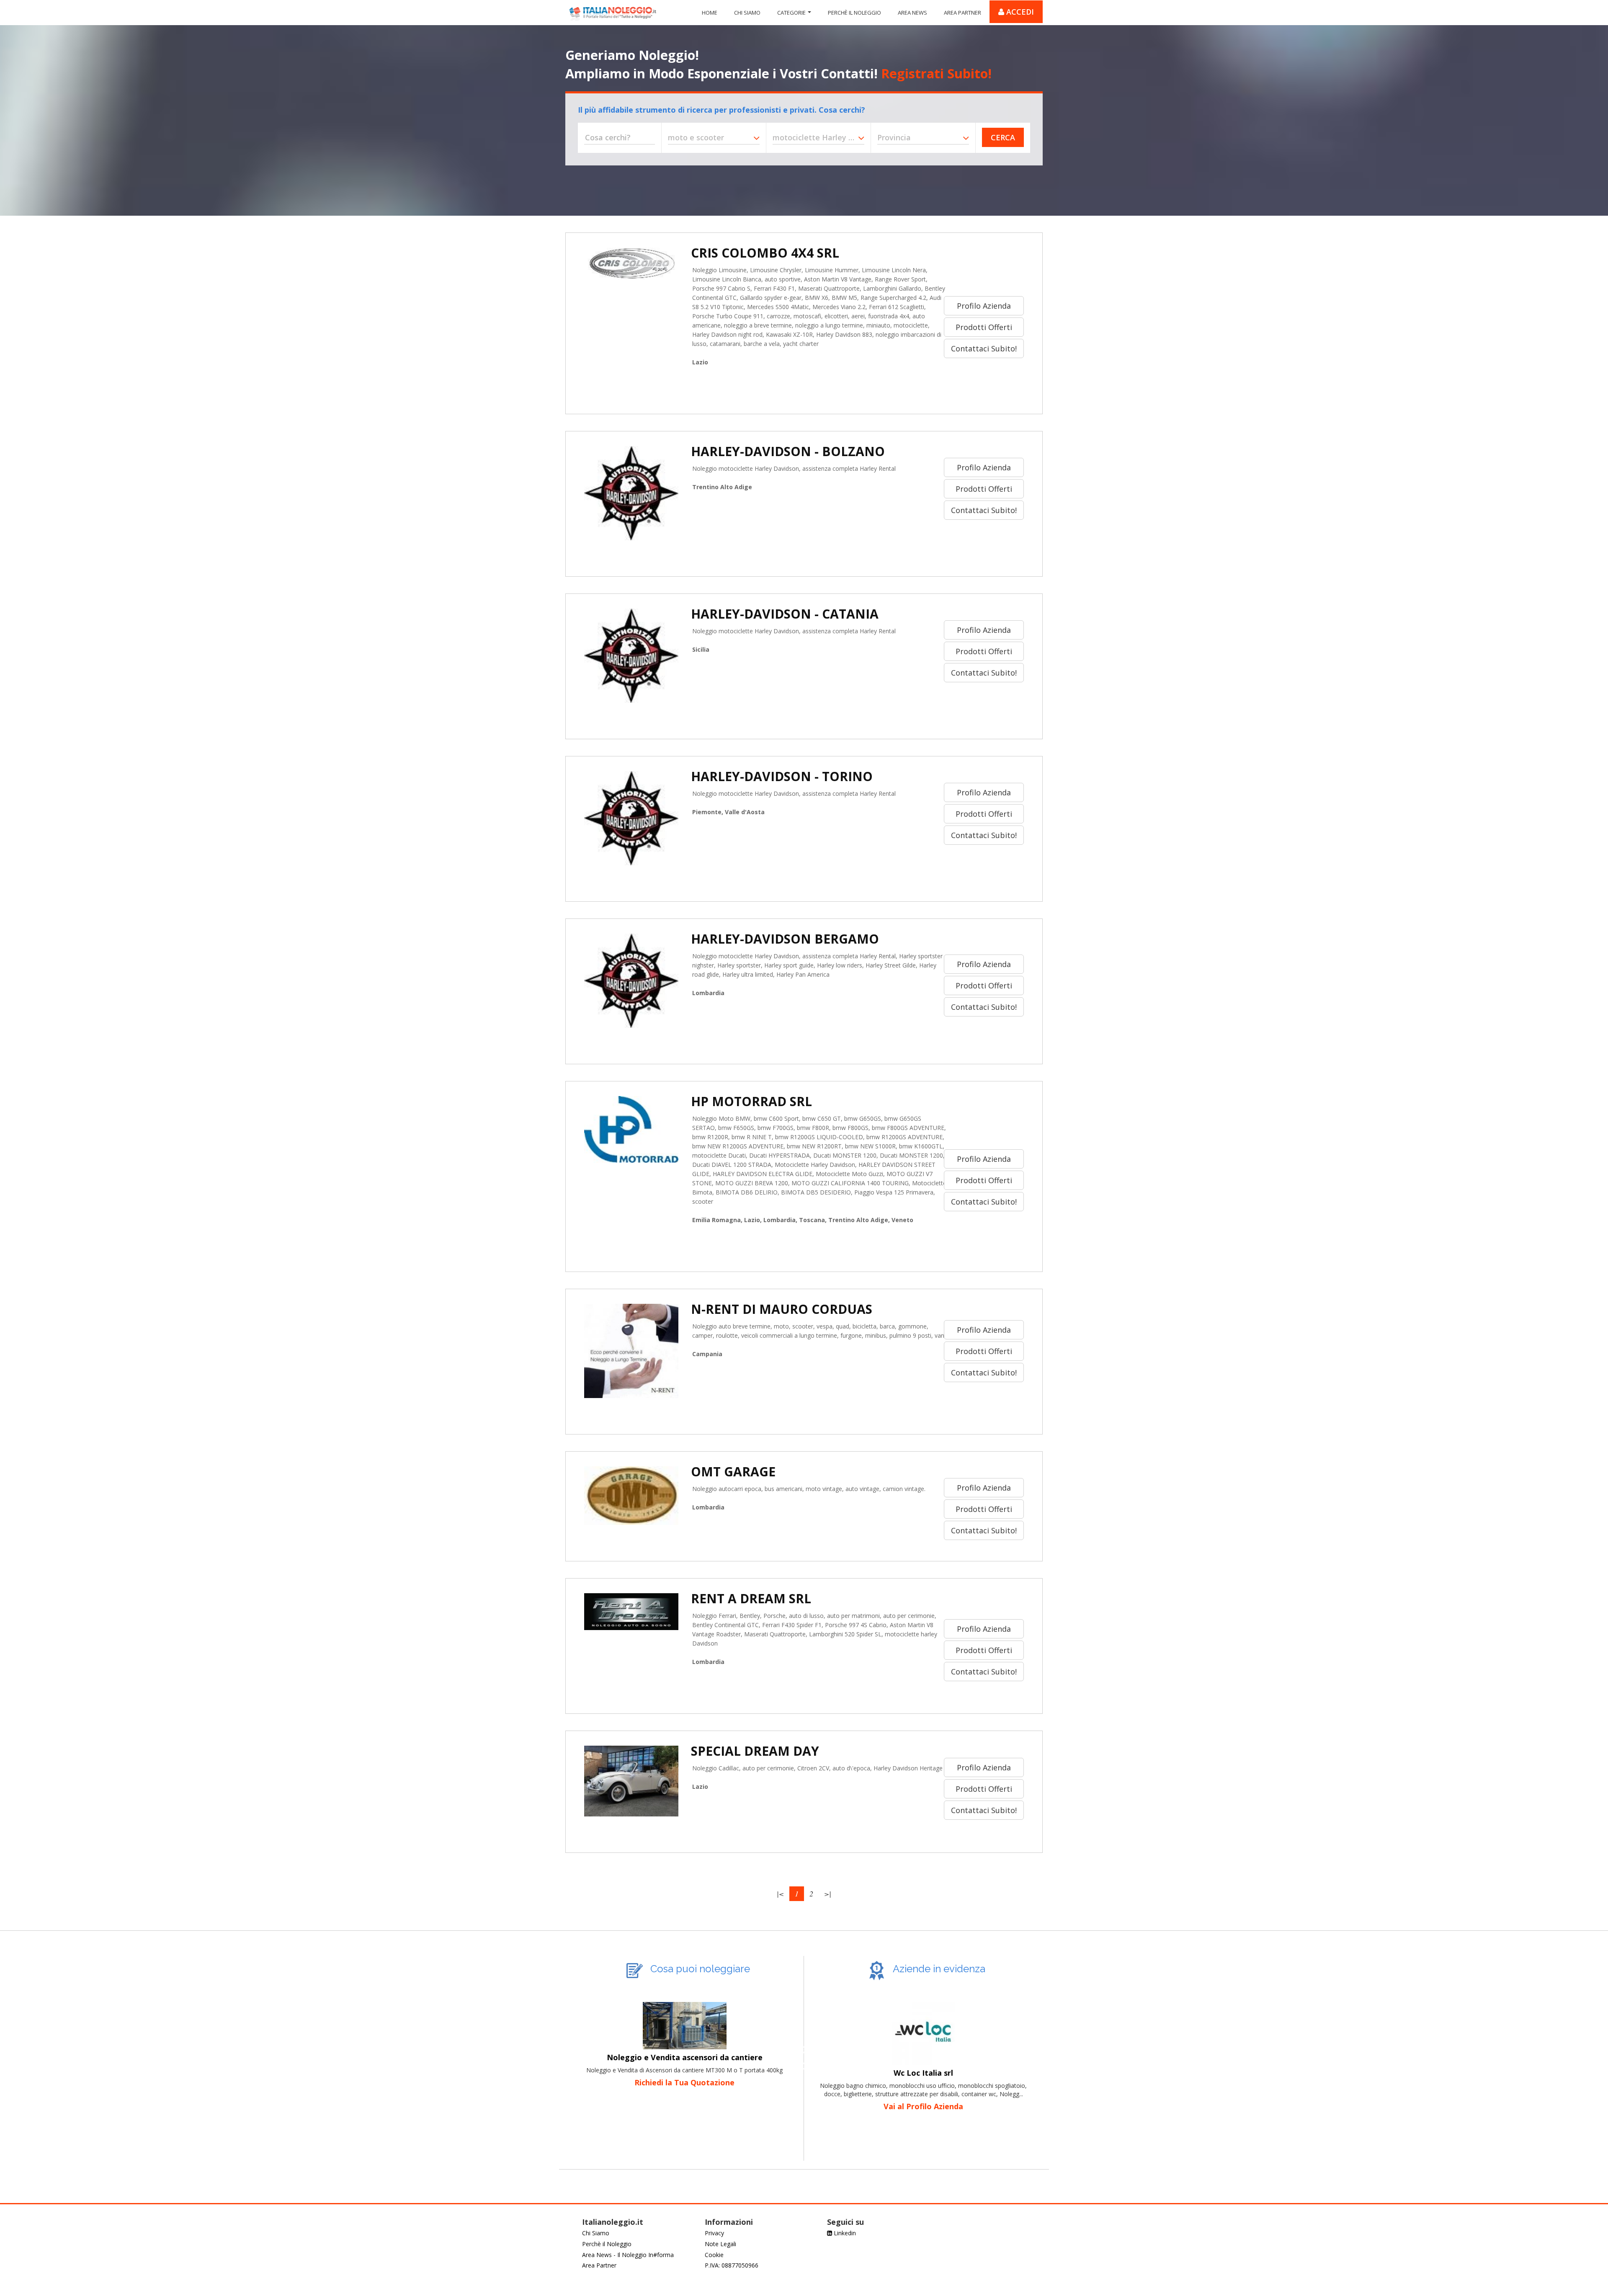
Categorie (791, 13)
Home (710, 13)
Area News (912, 13)
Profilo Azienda (984, 306)
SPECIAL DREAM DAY (755, 1751)
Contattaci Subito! (984, 348)
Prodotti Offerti (984, 327)
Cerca (1003, 137)
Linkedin (844, 2233)
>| (828, 1894)
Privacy (714, 2233)
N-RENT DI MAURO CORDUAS (782, 1309)
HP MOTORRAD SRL (751, 1101)
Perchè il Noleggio (607, 2244)
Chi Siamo (747, 13)
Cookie (714, 2255)
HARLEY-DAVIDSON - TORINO (782, 776)
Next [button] (804, 2066)
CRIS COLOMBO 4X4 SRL (765, 253)
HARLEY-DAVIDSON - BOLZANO (788, 451)
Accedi (1019, 12)
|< (780, 1894)
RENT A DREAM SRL (751, 1598)
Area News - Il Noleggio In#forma (628, 2255)
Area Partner (962, 13)
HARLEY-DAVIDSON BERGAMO (785, 939)
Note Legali (720, 2244)
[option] (684, 2038)
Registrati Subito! (936, 73)
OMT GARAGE (733, 1472)
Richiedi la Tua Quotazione (684, 2082)
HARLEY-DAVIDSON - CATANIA (785, 614)
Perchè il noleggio (854, 13)
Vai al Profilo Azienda (923, 2106)
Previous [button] (565, 2066)
